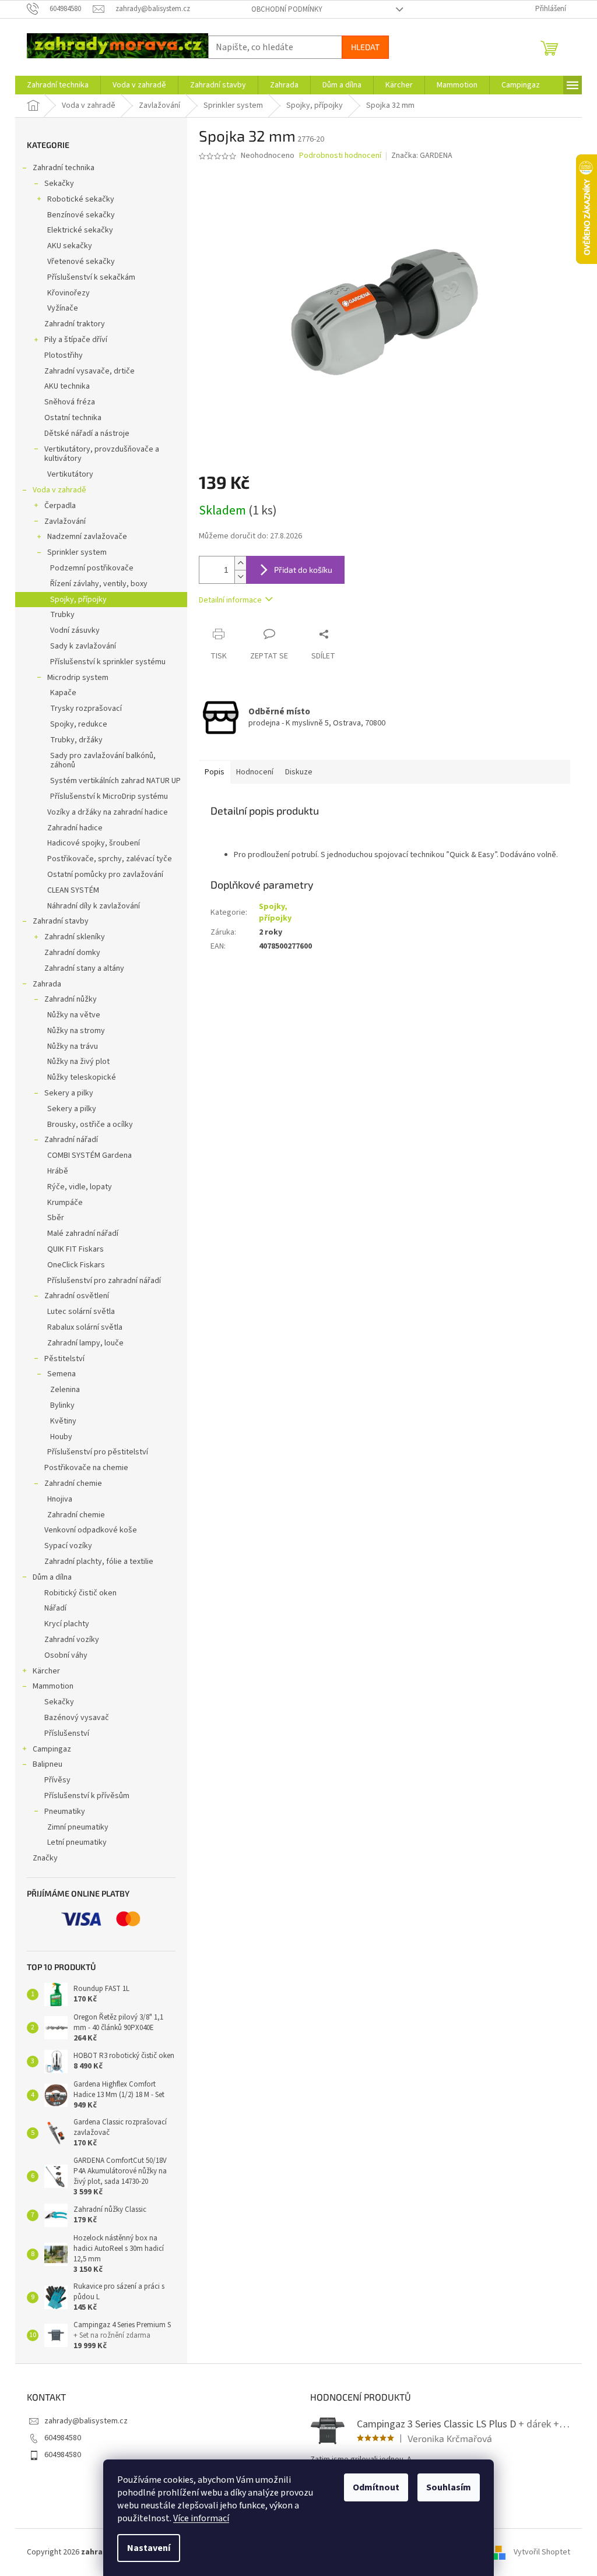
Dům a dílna (52, 1577)
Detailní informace (230, 600)
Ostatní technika (73, 418)
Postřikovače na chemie (86, 1468)
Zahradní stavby (61, 921)
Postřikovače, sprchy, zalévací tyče (110, 859)
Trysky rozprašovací (86, 709)
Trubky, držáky (76, 740)
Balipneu (48, 1764)
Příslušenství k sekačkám (91, 277)
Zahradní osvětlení (77, 1296)
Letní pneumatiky (77, 1842)
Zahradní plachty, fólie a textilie (99, 1562)
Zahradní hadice (75, 828)
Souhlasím (449, 2487)
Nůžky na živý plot (78, 1062)
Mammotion (53, 1686)
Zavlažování (65, 521)
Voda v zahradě (59, 490)
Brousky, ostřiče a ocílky (90, 1125)
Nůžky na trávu (73, 1046)
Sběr (56, 1218)
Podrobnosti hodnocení (340, 156)
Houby (61, 1437)
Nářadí (55, 1608)
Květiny (63, 1421)
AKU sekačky (70, 246)
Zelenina (65, 1390)
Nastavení (149, 2548)
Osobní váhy (66, 1655)
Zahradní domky (72, 953)
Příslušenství (67, 1733)
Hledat (365, 47)
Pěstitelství (64, 1359)
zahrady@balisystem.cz (86, 2421)
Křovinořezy (69, 293)
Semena (62, 1374)
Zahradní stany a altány (84, 968)
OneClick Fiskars (76, 1265)
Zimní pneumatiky (78, 1827)
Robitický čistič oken (80, 1593)
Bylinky (62, 1405)
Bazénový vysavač (77, 1718)
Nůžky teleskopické (82, 1077)
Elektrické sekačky (80, 230)
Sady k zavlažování (83, 646)
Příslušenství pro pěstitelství (98, 1452)
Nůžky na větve (74, 1015)
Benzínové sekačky (81, 215)
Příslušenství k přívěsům (87, 1796)
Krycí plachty (67, 1624)
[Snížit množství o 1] (240, 577)
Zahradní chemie (73, 1483)
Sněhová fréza (70, 402)
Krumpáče (65, 1203)
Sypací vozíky (68, 1546)
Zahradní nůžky (71, 999)
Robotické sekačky (81, 199)
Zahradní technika (64, 168)
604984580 (63, 2438)
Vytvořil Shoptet (542, 2552)
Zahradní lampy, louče (85, 1343)
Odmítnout (376, 2487)
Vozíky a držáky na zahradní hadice (108, 812)
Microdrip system (78, 678)
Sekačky (59, 184)
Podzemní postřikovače (92, 568)
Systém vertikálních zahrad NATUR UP (115, 781)
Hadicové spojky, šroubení (94, 843)
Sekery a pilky (69, 1093)
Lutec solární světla (81, 1312)
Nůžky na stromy (76, 1031)
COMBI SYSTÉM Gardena (89, 1155)
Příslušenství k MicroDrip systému (109, 797)
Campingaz (52, 1749)
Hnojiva (60, 1499)
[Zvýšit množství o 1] (240, 563)
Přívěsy (57, 1780)
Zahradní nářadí (71, 1140)
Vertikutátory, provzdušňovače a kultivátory (102, 454)
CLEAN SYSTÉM (73, 890)
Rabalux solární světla (85, 1327)
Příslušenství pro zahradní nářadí (104, 1281)
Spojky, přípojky (78, 600)
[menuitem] (58, 85)
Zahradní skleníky (75, 937)
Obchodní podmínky (287, 9)
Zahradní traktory (75, 324)
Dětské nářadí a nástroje (87, 434)
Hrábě (58, 1171)
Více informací (201, 2518)
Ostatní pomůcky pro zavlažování (105, 875)
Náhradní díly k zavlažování (94, 906)
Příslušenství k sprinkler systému (108, 662)
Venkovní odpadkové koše (91, 1530)
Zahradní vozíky (72, 1640)
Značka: (422, 156)
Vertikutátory (70, 474)
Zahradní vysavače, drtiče (89, 371)
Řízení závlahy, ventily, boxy (99, 584)
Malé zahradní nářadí (83, 1234)
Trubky (62, 615)
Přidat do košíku (303, 570)
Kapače (63, 693)
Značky (45, 1858)
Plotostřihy (64, 355)
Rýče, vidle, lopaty (80, 1187)
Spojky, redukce (79, 724)
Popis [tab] (215, 772)
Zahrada (47, 984)
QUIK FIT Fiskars (75, 1249)
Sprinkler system (77, 552)
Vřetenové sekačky (81, 262)
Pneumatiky (65, 1812)
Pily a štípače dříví (76, 340)
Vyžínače (63, 308)
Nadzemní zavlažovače (87, 537)
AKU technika (67, 386)
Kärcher (46, 1671)
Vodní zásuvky (75, 630)
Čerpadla (60, 506)
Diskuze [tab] (299, 772)
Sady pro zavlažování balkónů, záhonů (103, 761)
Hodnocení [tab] (255, 772)
